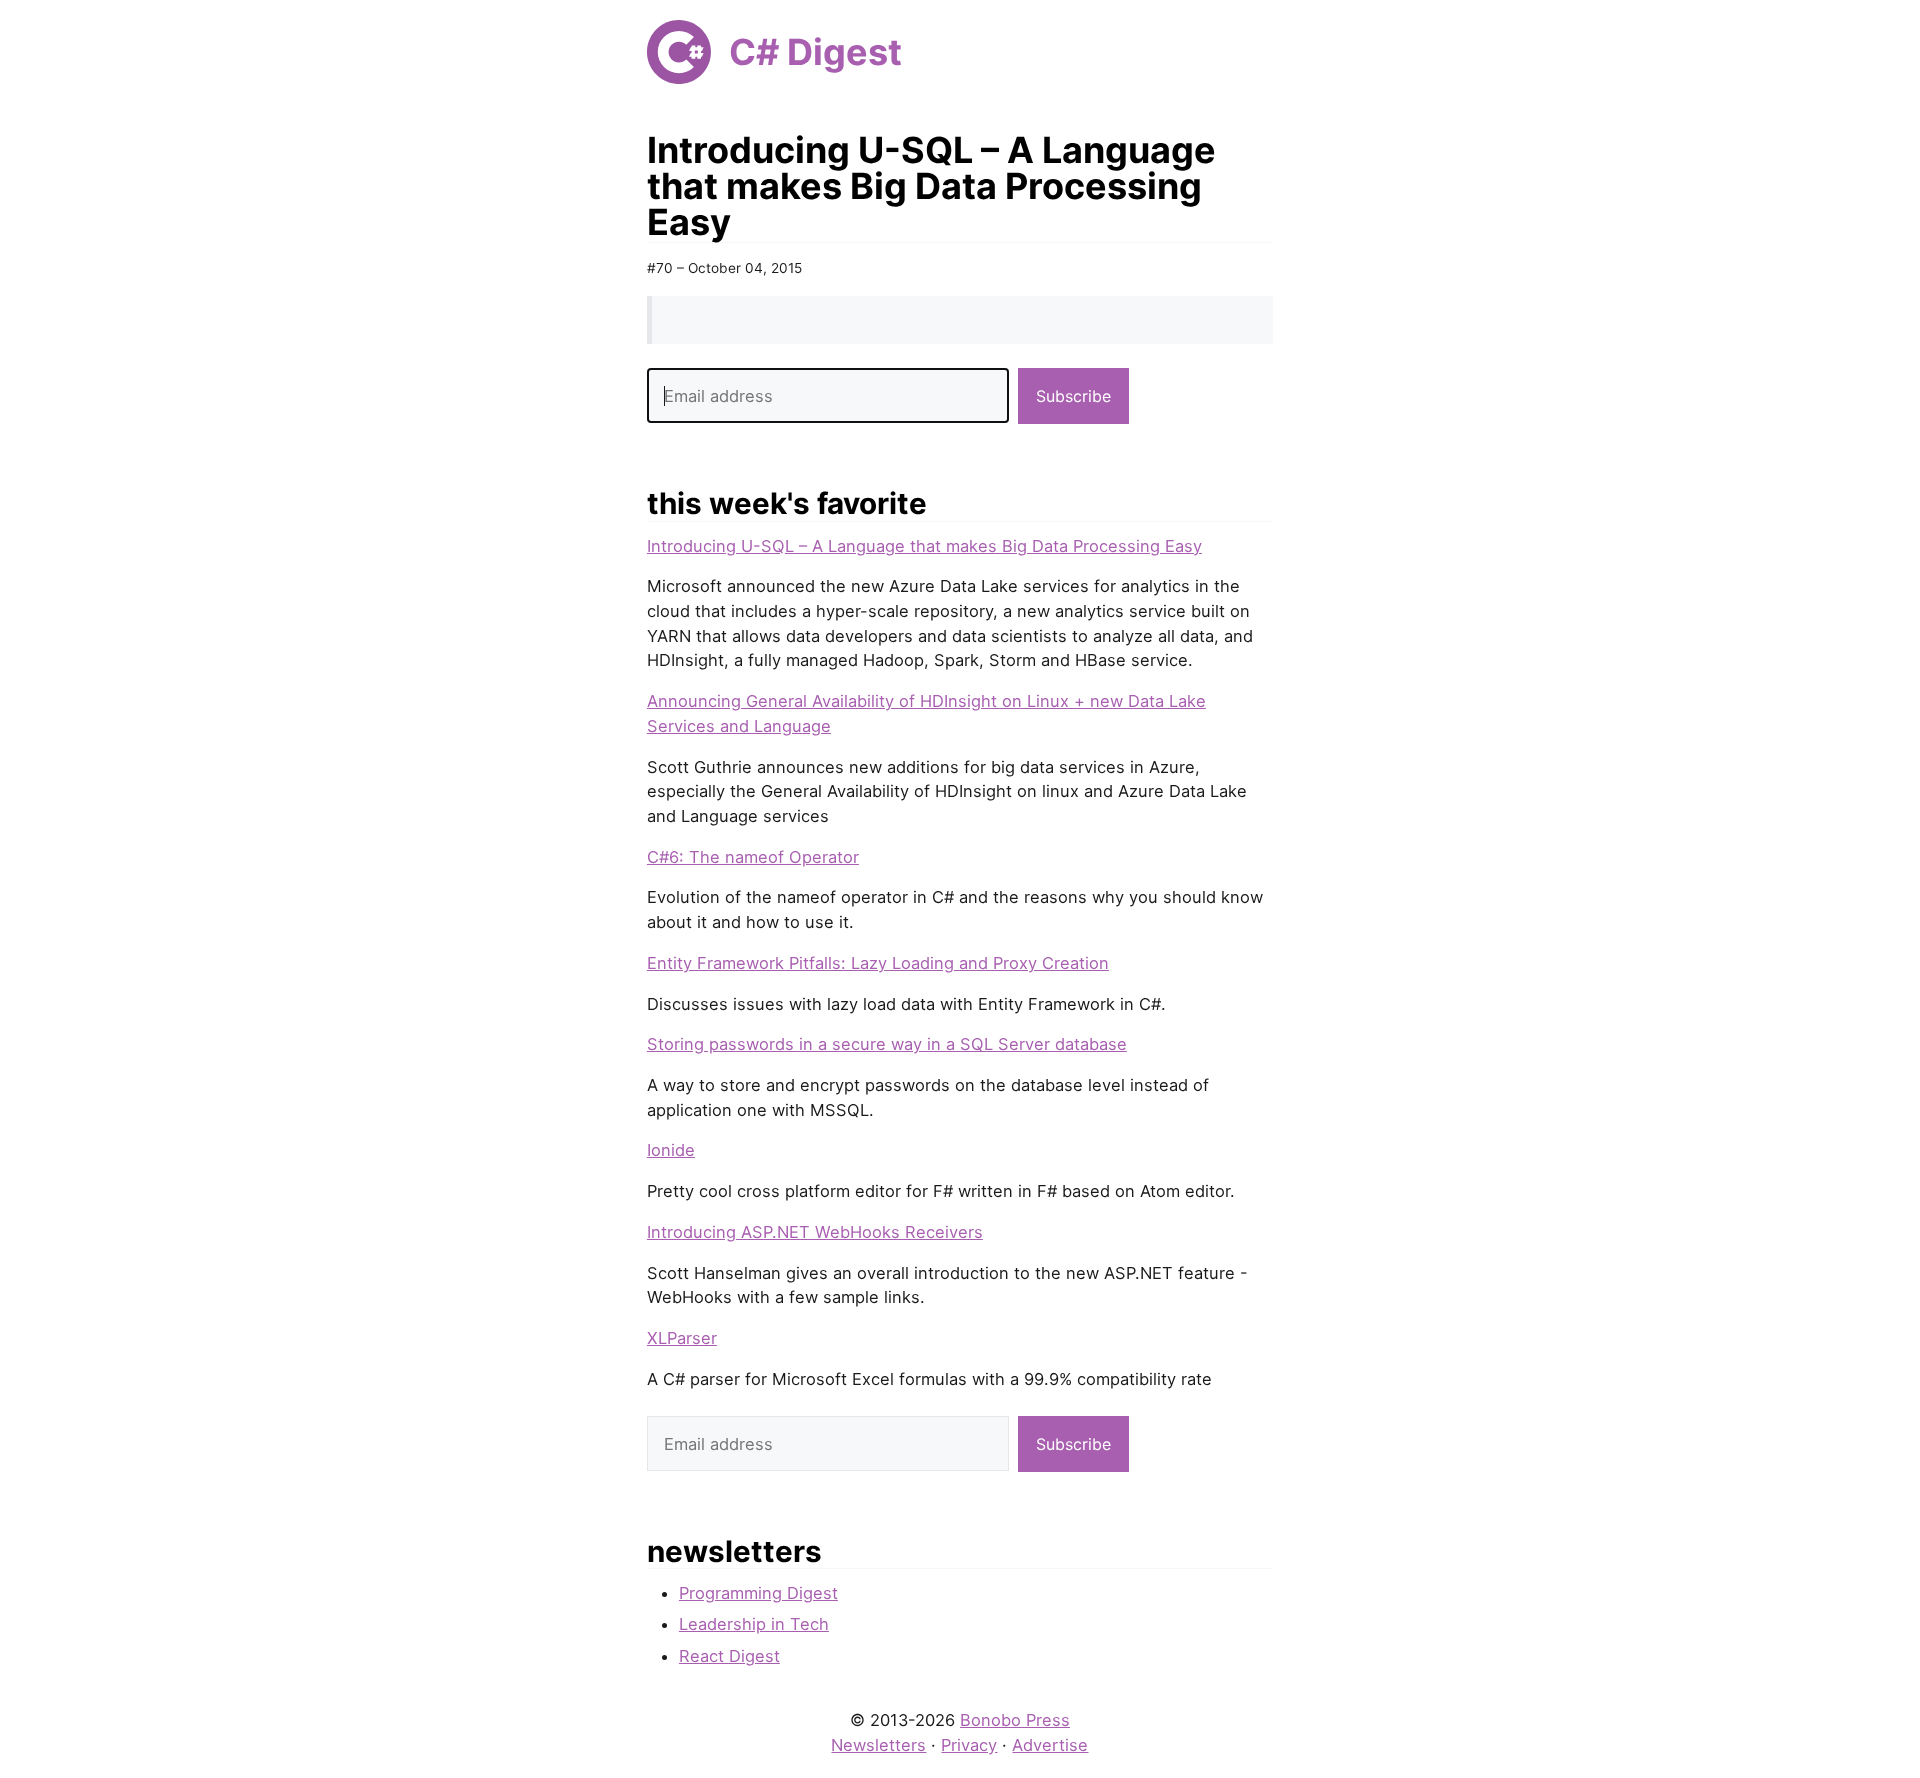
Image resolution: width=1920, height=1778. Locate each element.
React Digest (729, 1656)
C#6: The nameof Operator (753, 857)
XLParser (682, 1338)
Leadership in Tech (754, 1624)
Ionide (671, 1150)
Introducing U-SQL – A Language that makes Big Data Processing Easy (924, 546)
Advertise (1050, 1745)
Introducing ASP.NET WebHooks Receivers (815, 1232)
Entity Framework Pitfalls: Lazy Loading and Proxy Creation (878, 963)
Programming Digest (758, 1593)
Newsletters (878, 1745)
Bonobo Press (1015, 1720)
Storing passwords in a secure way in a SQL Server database (887, 1044)
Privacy (969, 1745)
